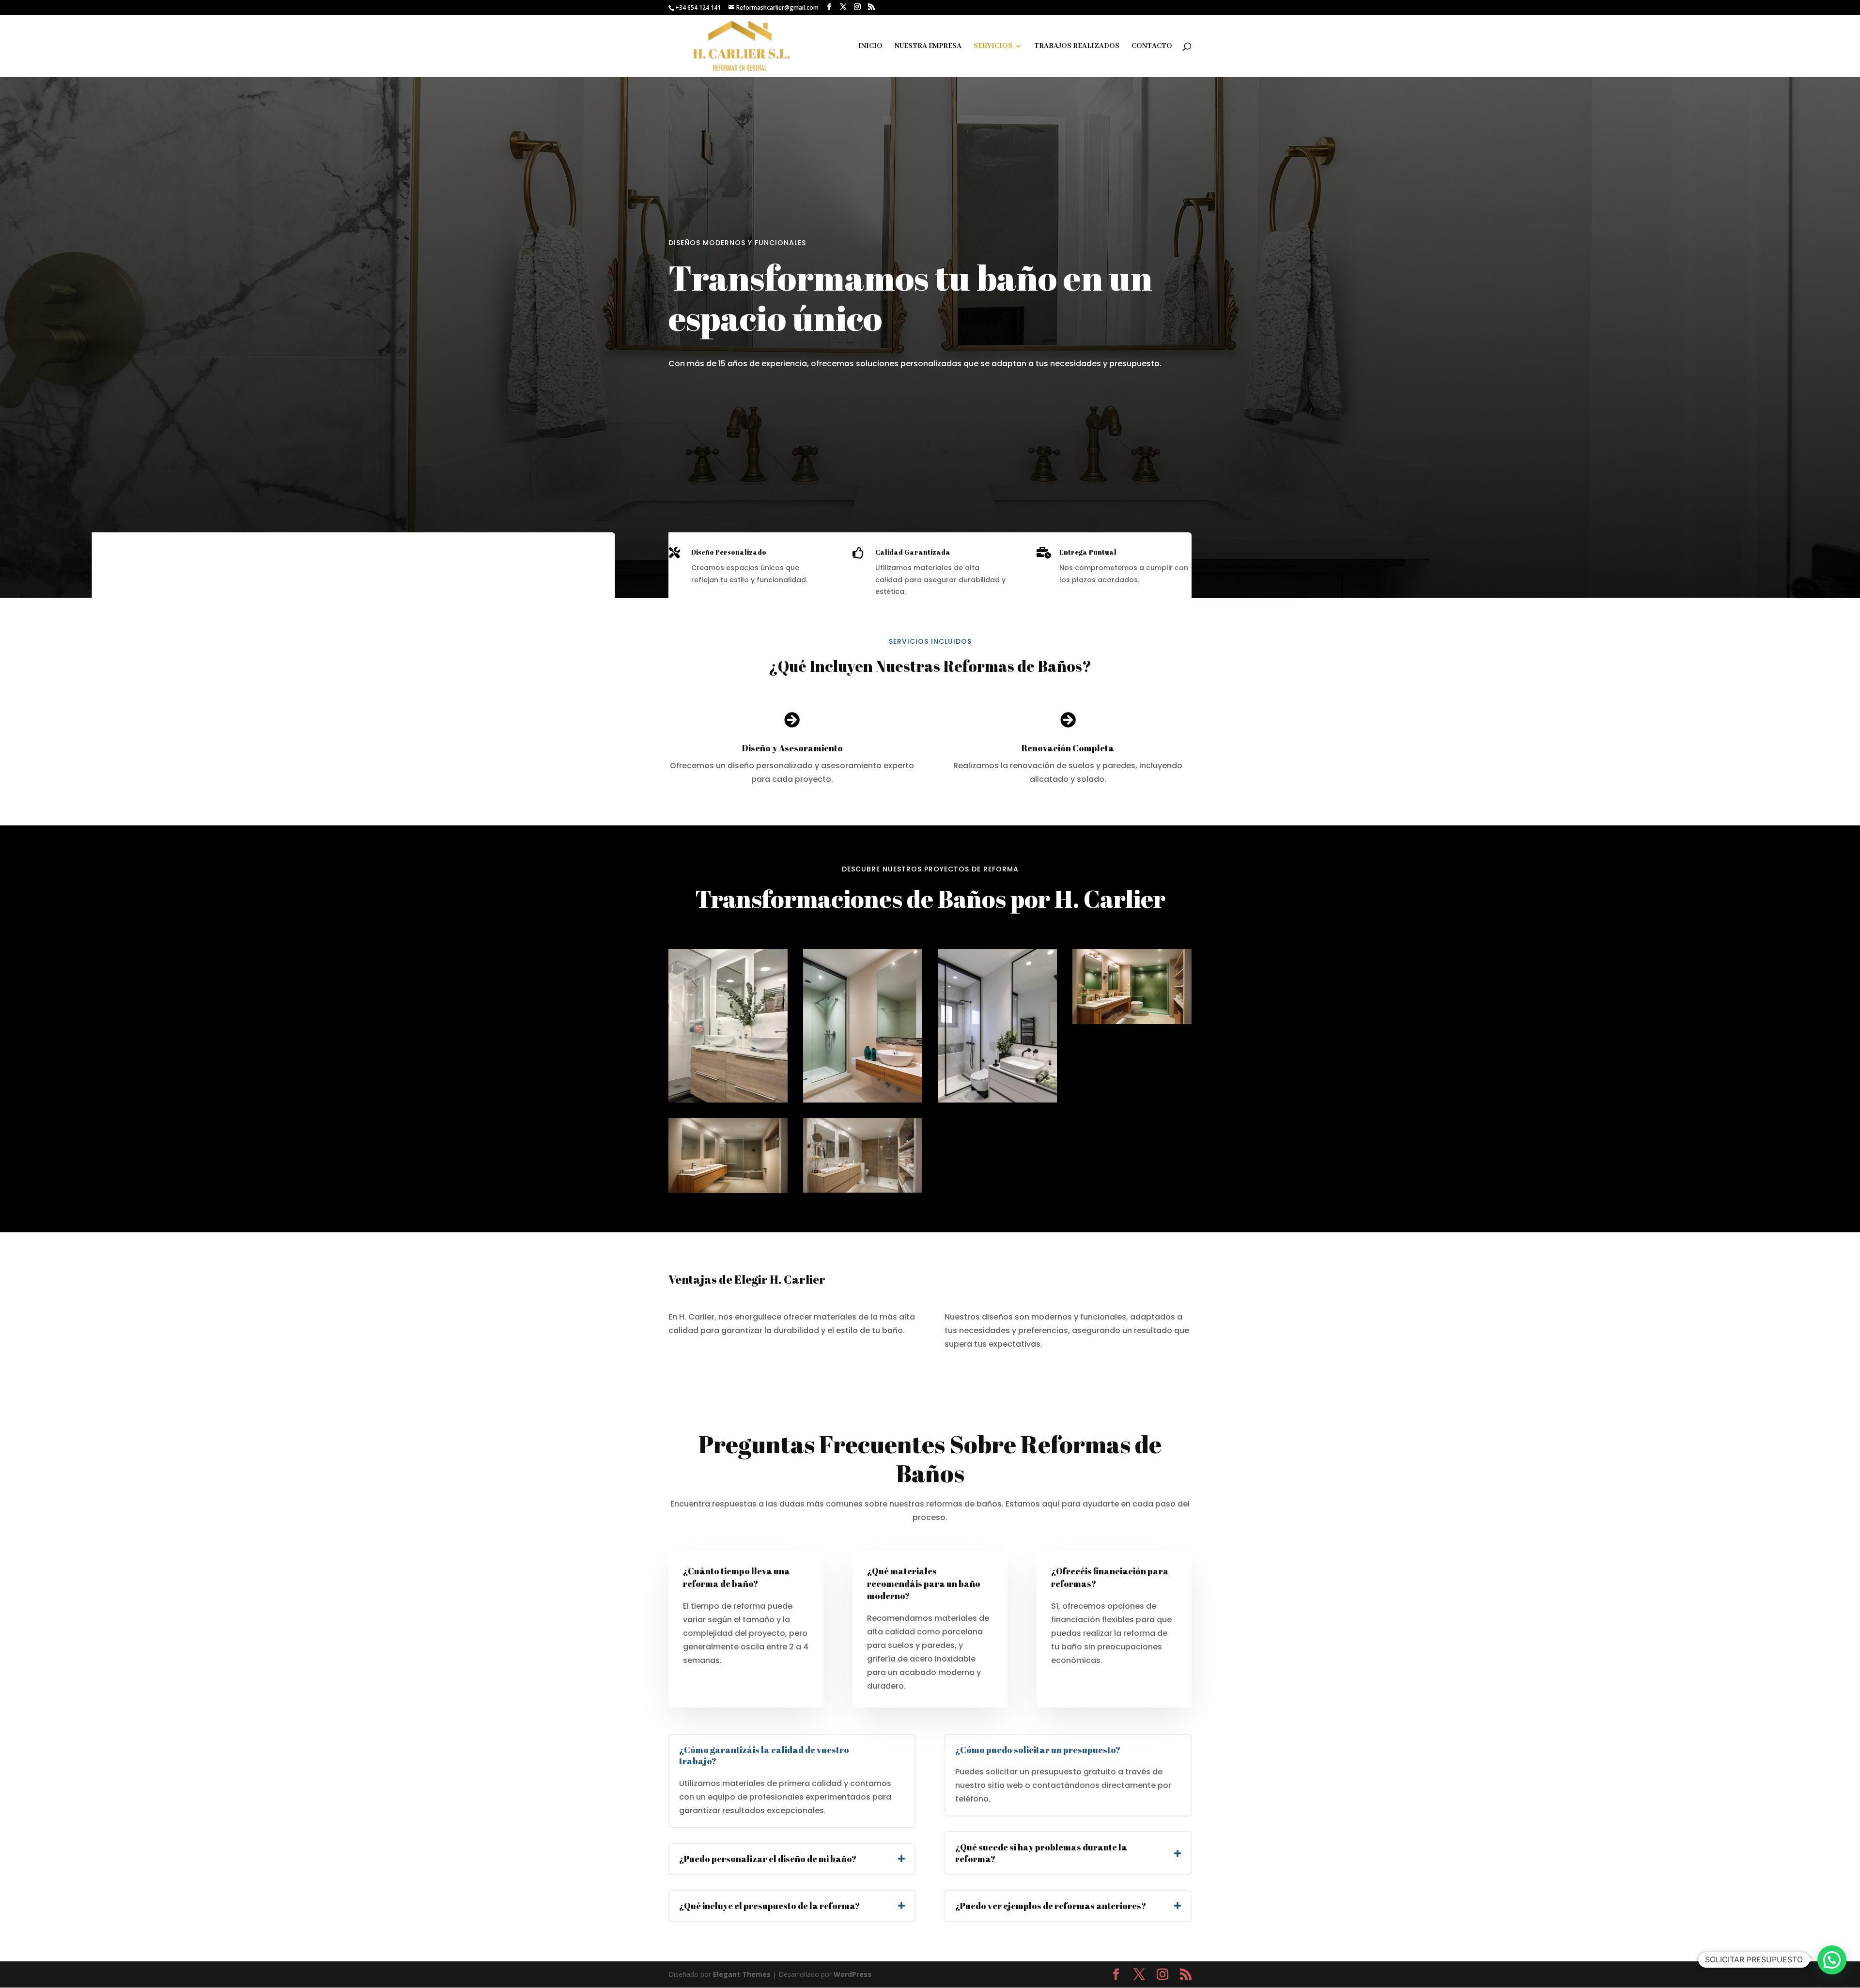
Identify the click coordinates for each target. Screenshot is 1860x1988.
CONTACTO (1152, 47)
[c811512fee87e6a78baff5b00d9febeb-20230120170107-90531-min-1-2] (997, 1100)
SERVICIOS (993, 47)
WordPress (852, 1974)
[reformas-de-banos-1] (863, 1190)
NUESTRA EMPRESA (928, 47)
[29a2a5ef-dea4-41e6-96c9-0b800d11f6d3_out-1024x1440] (863, 1100)
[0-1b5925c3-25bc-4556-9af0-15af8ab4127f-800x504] (728, 1190)
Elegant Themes (742, 1974)
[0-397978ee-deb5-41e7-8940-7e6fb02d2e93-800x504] (1132, 1021)
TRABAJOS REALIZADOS (1077, 47)
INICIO (870, 47)
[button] (1832, 1960)
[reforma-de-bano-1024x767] (728, 1100)
